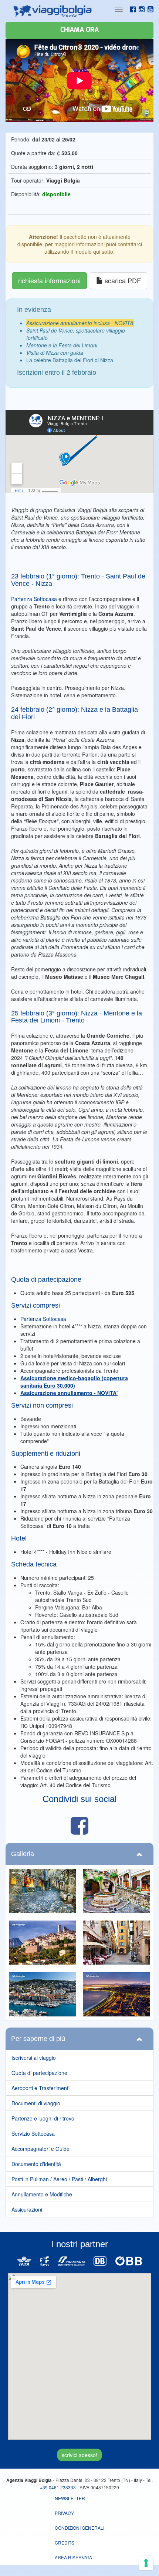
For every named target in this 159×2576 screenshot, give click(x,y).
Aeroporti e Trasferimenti (40, 2088)
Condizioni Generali (79, 2528)
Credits (65, 2542)
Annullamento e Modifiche (42, 2194)
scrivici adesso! (79, 2455)
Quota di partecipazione (39, 2073)
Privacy (64, 2513)
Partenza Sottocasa (34, 599)
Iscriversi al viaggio (34, 2058)
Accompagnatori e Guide (40, 2149)
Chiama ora (79, 30)
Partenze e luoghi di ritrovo (43, 2118)
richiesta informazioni (49, 280)
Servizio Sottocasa (33, 2133)
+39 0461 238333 (58, 2487)
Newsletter (70, 2498)
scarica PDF (123, 280)
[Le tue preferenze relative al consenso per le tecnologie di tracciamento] (146, 2563)
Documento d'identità (36, 2164)
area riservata (73, 2557)
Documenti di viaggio (36, 2103)
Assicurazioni (27, 2209)
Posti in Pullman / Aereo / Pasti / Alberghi (59, 2179)
